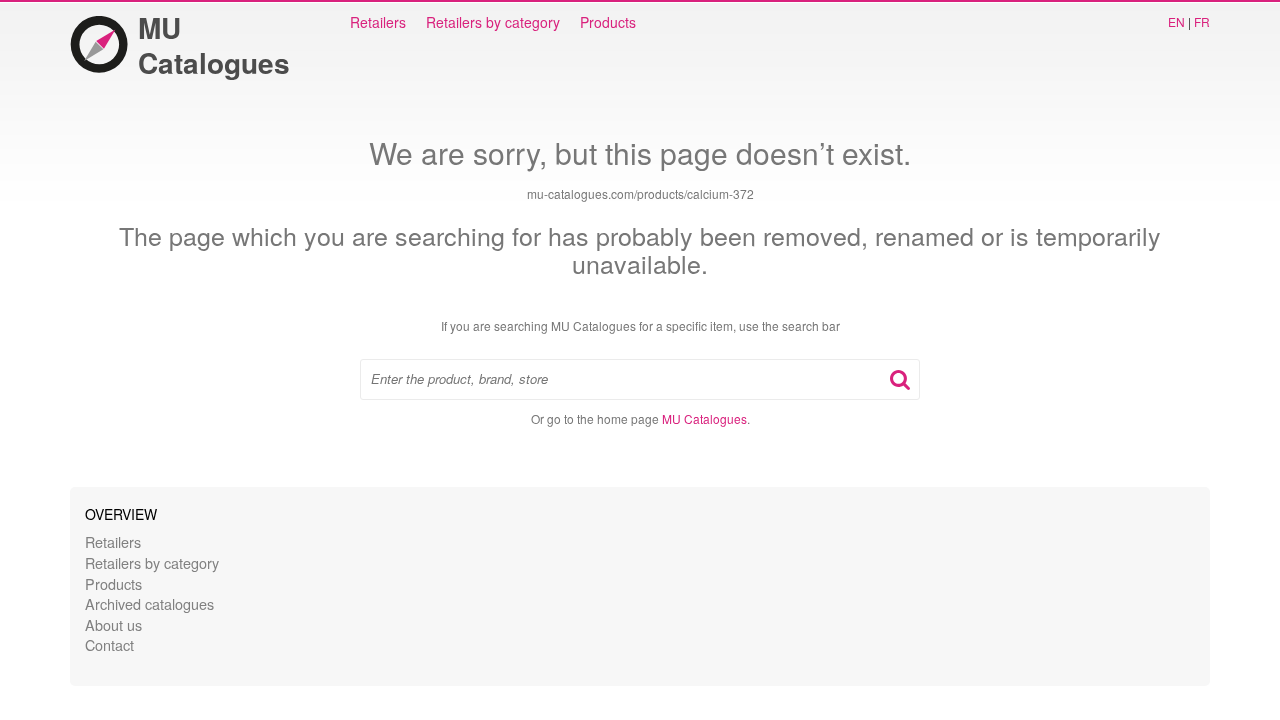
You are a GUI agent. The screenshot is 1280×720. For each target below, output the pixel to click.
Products (608, 22)
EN (1176, 21)
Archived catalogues (149, 603)
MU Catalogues (214, 45)
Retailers (378, 22)
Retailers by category (493, 22)
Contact (109, 644)
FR (1202, 21)
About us (113, 624)
